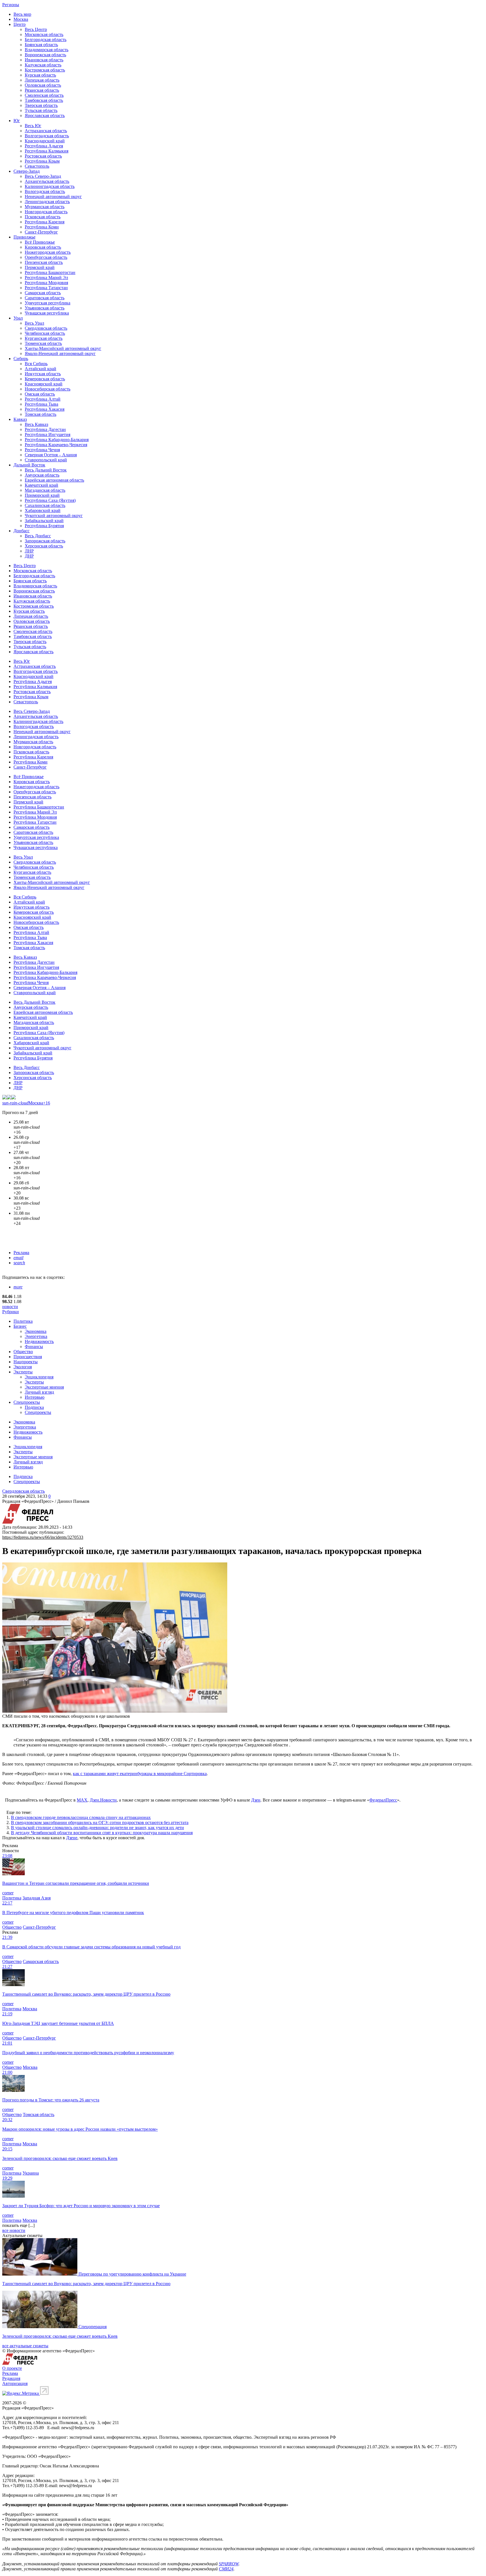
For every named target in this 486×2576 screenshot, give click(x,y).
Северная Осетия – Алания (51, 455)
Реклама (21, 1253)
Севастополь (37, 166)
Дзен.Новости (103, 1800)
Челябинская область (45, 333)
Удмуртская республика (48, 303)
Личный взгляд (39, 1392)
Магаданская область (45, 490)
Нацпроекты (26, 1362)
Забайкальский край (44, 521)
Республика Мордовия (46, 283)
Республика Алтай (43, 399)
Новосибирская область (48, 389)
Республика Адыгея (44, 146)
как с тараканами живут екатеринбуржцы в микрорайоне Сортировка (140, 1774)
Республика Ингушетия (48, 434)
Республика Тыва (41, 404)
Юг (17, 121)
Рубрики (11, 1312)
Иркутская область (43, 374)
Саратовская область (45, 298)
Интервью (35, 1397)
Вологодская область (45, 191)
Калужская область (43, 65)
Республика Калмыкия (47, 151)
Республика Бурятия (44, 526)
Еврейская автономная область (54, 480)
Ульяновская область (45, 308)
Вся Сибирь (36, 364)
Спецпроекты (27, 1402)
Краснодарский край (45, 141)
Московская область (44, 34)
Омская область (40, 394)
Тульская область (41, 110)
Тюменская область (43, 343)
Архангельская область (47, 181)
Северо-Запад (27, 171)
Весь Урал (34, 323)
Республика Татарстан (46, 288)
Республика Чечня (42, 450)
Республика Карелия (45, 222)
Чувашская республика (47, 313)
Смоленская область (44, 95)
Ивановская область (44, 60)
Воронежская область (45, 55)
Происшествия (28, 1357)
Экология (23, 1367)
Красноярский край (44, 384)
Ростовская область (43, 156)
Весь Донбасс (38, 536)
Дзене (72, 1838)
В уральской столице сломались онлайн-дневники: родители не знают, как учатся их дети (97, 1828)
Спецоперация (93, 2327)
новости (10, 1307)
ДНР (29, 556)
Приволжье (24, 237)
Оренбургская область (46, 257)
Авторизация (15, 2383)
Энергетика (36, 1336)
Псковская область (43, 217)
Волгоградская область (47, 136)
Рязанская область (42, 90)
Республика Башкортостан (50, 272)
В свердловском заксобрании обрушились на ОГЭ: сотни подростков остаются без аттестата (100, 1822)
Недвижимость (39, 1341)
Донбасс (22, 531)
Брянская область (41, 45)
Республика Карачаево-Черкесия (56, 445)
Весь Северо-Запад (43, 176)
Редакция (11, 2378)
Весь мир (22, 14)
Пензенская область (44, 262)
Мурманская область (45, 207)
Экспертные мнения (44, 1387)
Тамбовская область (44, 100)
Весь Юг (33, 126)
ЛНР (29, 551)
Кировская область (43, 247)
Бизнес (20, 1326)
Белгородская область (46, 40)
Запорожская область (45, 541)
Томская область (40, 414)
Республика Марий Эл (46, 278)
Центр (20, 24)
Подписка (34, 1407)
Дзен (256, 1800)
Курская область (40, 75)
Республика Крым (42, 161)
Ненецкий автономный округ (53, 196)
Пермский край (40, 267)
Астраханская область (46, 131)
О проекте (12, 2368)
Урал (18, 318)
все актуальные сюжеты (25, 2346)
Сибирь (21, 359)
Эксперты (23, 1372)
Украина (31, 2173)
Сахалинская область (45, 505)
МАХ (82, 1800)
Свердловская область (46, 328)
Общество (23, 1352)
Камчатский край (41, 485)
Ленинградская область (47, 202)
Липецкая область (42, 80)
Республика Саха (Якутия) (50, 500)
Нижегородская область (48, 252)
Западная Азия (37, 1898)
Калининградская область (50, 186)
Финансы (34, 1347)
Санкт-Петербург (41, 232)
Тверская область (41, 105)
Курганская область (44, 338)
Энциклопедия (39, 1377)
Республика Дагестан (45, 429)
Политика (23, 1321)
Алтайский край (40, 369)
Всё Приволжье (40, 242)
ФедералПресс (383, 1800)
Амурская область (42, 475)
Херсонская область (44, 546)
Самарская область (43, 293)
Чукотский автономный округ (54, 516)
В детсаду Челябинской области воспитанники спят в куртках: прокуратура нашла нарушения (102, 1833)
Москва (21, 19)
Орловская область (43, 85)
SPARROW (229, 2564)
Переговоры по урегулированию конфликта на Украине (132, 2274)
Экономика (36, 1331)
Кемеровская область (45, 379)
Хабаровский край (43, 510)
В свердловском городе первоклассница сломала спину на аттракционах (81, 1817)
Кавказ (20, 419)
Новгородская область (46, 212)
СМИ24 (226, 2569)
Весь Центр (36, 29)
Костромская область (45, 70)
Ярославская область (45, 115)
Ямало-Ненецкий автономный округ (60, 353)
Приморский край (42, 495)
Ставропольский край (46, 460)
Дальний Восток (29, 465)
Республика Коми (42, 227)
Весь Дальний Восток (46, 470)
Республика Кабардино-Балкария (57, 440)
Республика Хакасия (45, 409)
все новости (14, 2230)
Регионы (11, 5)
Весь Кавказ (36, 424)
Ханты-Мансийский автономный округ (63, 348)
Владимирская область (47, 50)
